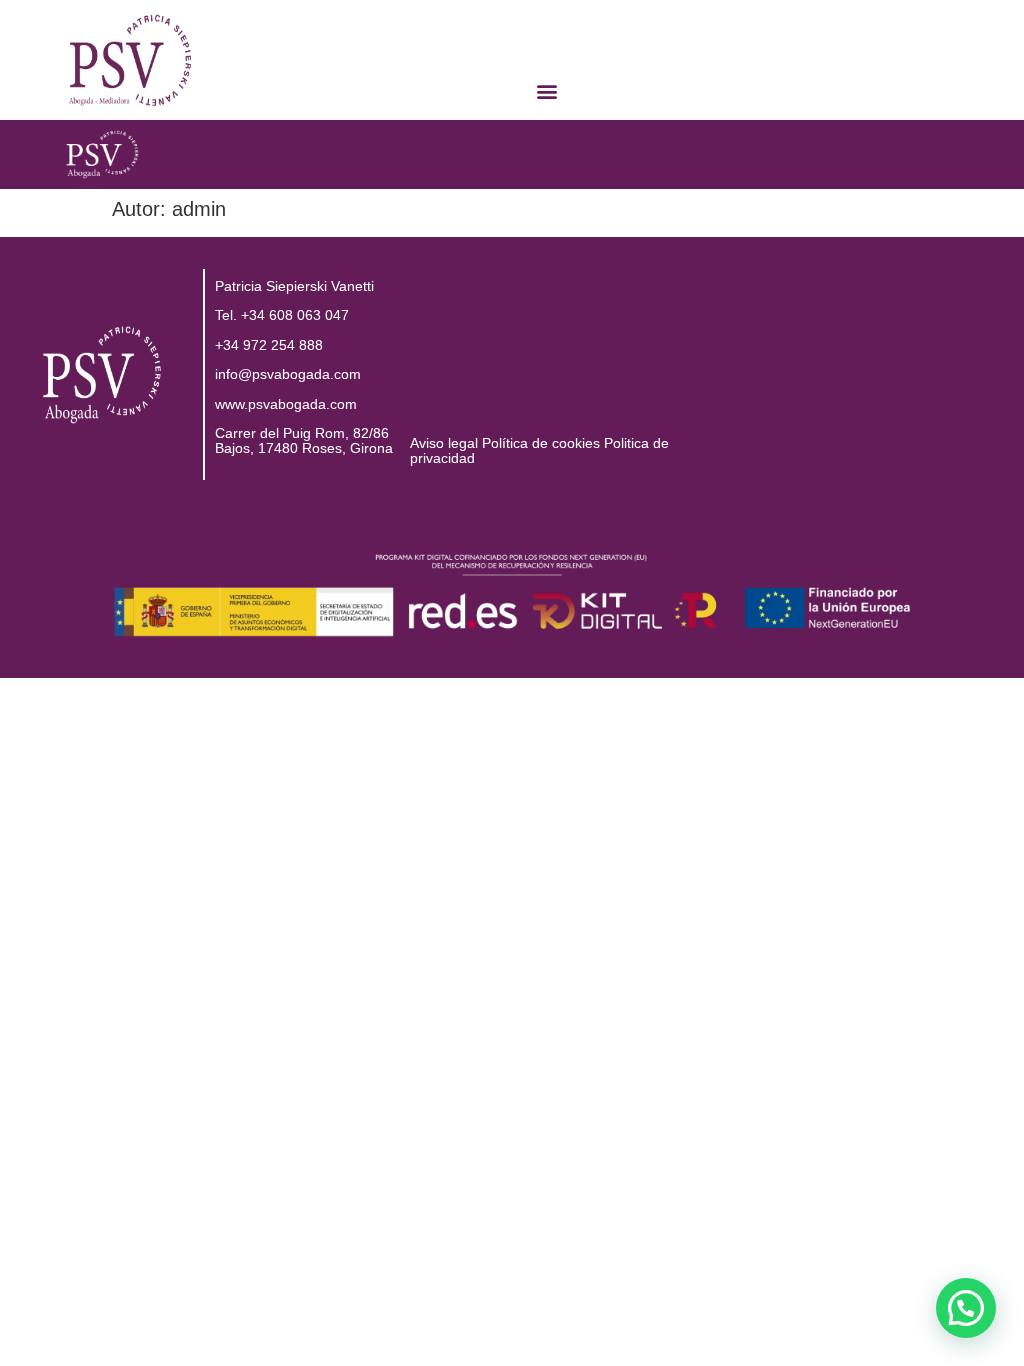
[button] (547, 90)
